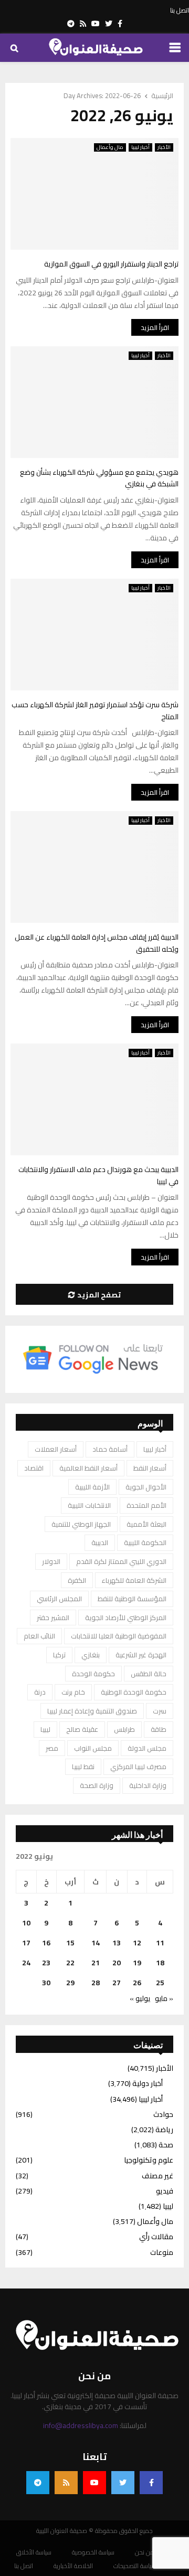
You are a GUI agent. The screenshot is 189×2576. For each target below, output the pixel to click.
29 (70, 1983)
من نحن (145, 2552)
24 (26, 1963)
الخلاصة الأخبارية (73, 2566)
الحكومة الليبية (145, 1542)
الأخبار (164, 147)
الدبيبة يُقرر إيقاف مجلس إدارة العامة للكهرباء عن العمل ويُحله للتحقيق (97, 943)
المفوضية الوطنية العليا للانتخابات (119, 1636)
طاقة (159, 1729)
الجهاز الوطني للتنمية (81, 1524)
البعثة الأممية (146, 1524)
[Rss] (66, 2483)
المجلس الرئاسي (59, 1599)
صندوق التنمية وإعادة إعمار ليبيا (92, 1711)
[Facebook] (151, 2483)
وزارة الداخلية (148, 1785)
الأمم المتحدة (146, 1505)
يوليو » (140, 1998)
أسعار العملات (56, 1449)
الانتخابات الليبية (89, 1505)
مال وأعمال (110, 147)
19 (137, 1963)
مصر (52, 1748)
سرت (160, 1711)
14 (96, 1943)
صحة (166, 2145)
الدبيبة (100, 1542)
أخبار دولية (148, 2083)
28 (96, 1983)
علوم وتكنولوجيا (149, 2160)
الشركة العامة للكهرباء (134, 1580)
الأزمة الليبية (92, 1487)
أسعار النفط (150, 1468)
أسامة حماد (110, 1449)
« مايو (164, 1998)
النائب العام (39, 1636)
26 (137, 1983)
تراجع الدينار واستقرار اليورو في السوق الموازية (111, 264)
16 (46, 1943)
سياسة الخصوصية (93, 2552)
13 (117, 1943)
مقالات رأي (156, 2237)
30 (46, 1983)
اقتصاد (34, 1468)
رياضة (164, 2130)
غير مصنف (157, 2176)
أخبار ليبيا (140, 147)
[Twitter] (123, 2483)
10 (26, 1923)
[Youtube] (94, 2483)
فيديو (165, 2191)
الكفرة (77, 1580)
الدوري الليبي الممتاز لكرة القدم (121, 1561)
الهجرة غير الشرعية (141, 1655)
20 (117, 1963)
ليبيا (45, 1729)
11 (160, 1943)
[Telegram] (38, 2483)
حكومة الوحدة (93, 1674)
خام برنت (73, 1692)
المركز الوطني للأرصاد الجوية (126, 1617)
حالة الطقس (149, 1674)
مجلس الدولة (147, 1748)
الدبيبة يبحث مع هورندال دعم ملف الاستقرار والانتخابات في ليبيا (98, 1175)
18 (160, 1963)
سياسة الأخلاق (34, 2552)
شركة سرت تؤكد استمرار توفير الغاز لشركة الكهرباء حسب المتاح (95, 711)
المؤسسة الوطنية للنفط (132, 1599)
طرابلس (124, 1729)
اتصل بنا (180, 10)
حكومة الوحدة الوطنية (134, 1692)
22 (70, 1963)
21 (96, 1963)
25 (160, 1983)
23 (46, 1963)
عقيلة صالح (82, 1729)
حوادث (163, 2114)
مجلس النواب (93, 1748)
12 (137, 1943)
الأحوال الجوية (146, 1487)
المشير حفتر (53, 1617)
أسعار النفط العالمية (88, 1468)
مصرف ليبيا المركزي (138, 1766)
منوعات (162, 2252)
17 (26, 1943)
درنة (40, 1692)
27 (117, 1983)
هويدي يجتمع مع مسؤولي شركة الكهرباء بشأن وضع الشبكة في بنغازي (99, 478)
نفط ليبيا (83, 1766)
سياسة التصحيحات (135, 2566)
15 (70, 1943)
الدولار (51, 1561)
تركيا (59, 1655)
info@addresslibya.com (81, 2425)
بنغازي (91, 1655)
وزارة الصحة (97, 1785)
